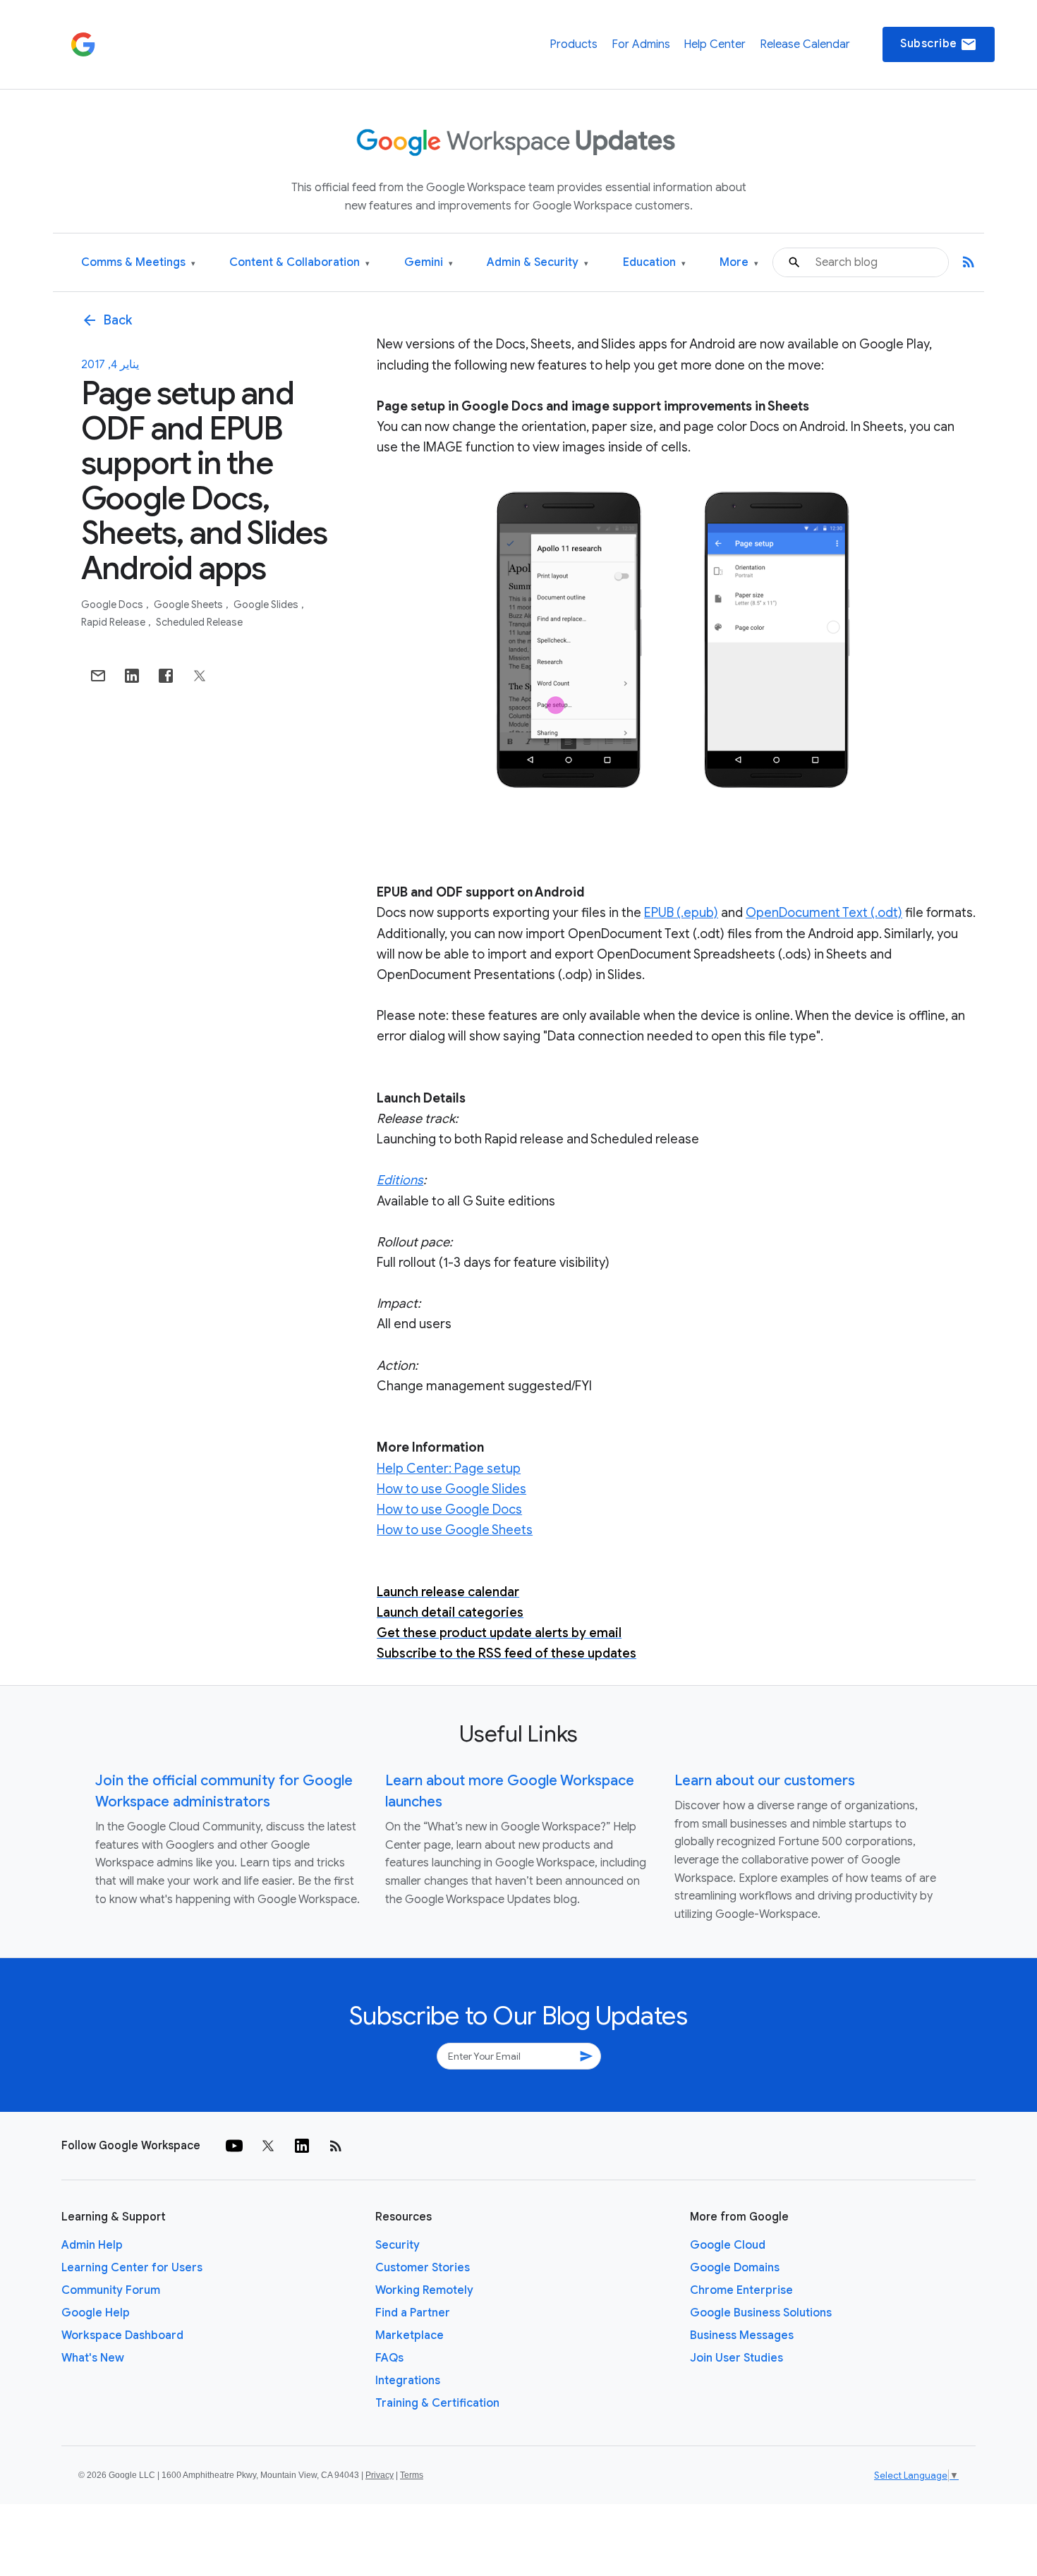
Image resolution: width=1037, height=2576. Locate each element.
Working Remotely (424, 2290)
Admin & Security (538, 263)
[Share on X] (200, 676)
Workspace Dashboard (122, 2335)
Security (398, 2245)
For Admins (641, 44)
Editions (400, 1180)
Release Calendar (805, 44)
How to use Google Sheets (455, 1530)
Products (574, 44)
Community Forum (111, 2290)
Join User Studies (736, 2358)
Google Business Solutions (761, 2313)
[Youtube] (234, 2146)
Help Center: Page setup (449, 1469)
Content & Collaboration (299, 263)
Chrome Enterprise (741, 2290)
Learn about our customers (765, 1781)
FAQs (389, 2358)
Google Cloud (728, 2245)
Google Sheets (189, 604)
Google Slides (267, 604)
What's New (93, 2358)
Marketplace (410, 2335)
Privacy (380, 2475)
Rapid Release (114, 622)
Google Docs (113, 604)
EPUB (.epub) (681, 913)
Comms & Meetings (138, 263)
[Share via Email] (98, 676)
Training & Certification (437, 2403)
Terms (412, 2475)
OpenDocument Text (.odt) (824, 913)
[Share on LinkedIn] (132, 676)
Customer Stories (423, 2268)
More (739, 263)
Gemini (429, 263)
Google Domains (735, 2268)
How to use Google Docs (449, 1509)
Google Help (96, 2313)
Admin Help (92, 2245)
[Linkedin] (302, 2146)
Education (654, 263)
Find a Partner (413, 2313)
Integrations (408, 2381)
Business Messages (742, 2335)
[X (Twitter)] (268, 2146)
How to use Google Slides (451, 1489)
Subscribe (939, 44)
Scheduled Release (199, 622)
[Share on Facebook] (166, 676)
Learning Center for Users (132, 2268)
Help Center (715, 44)
